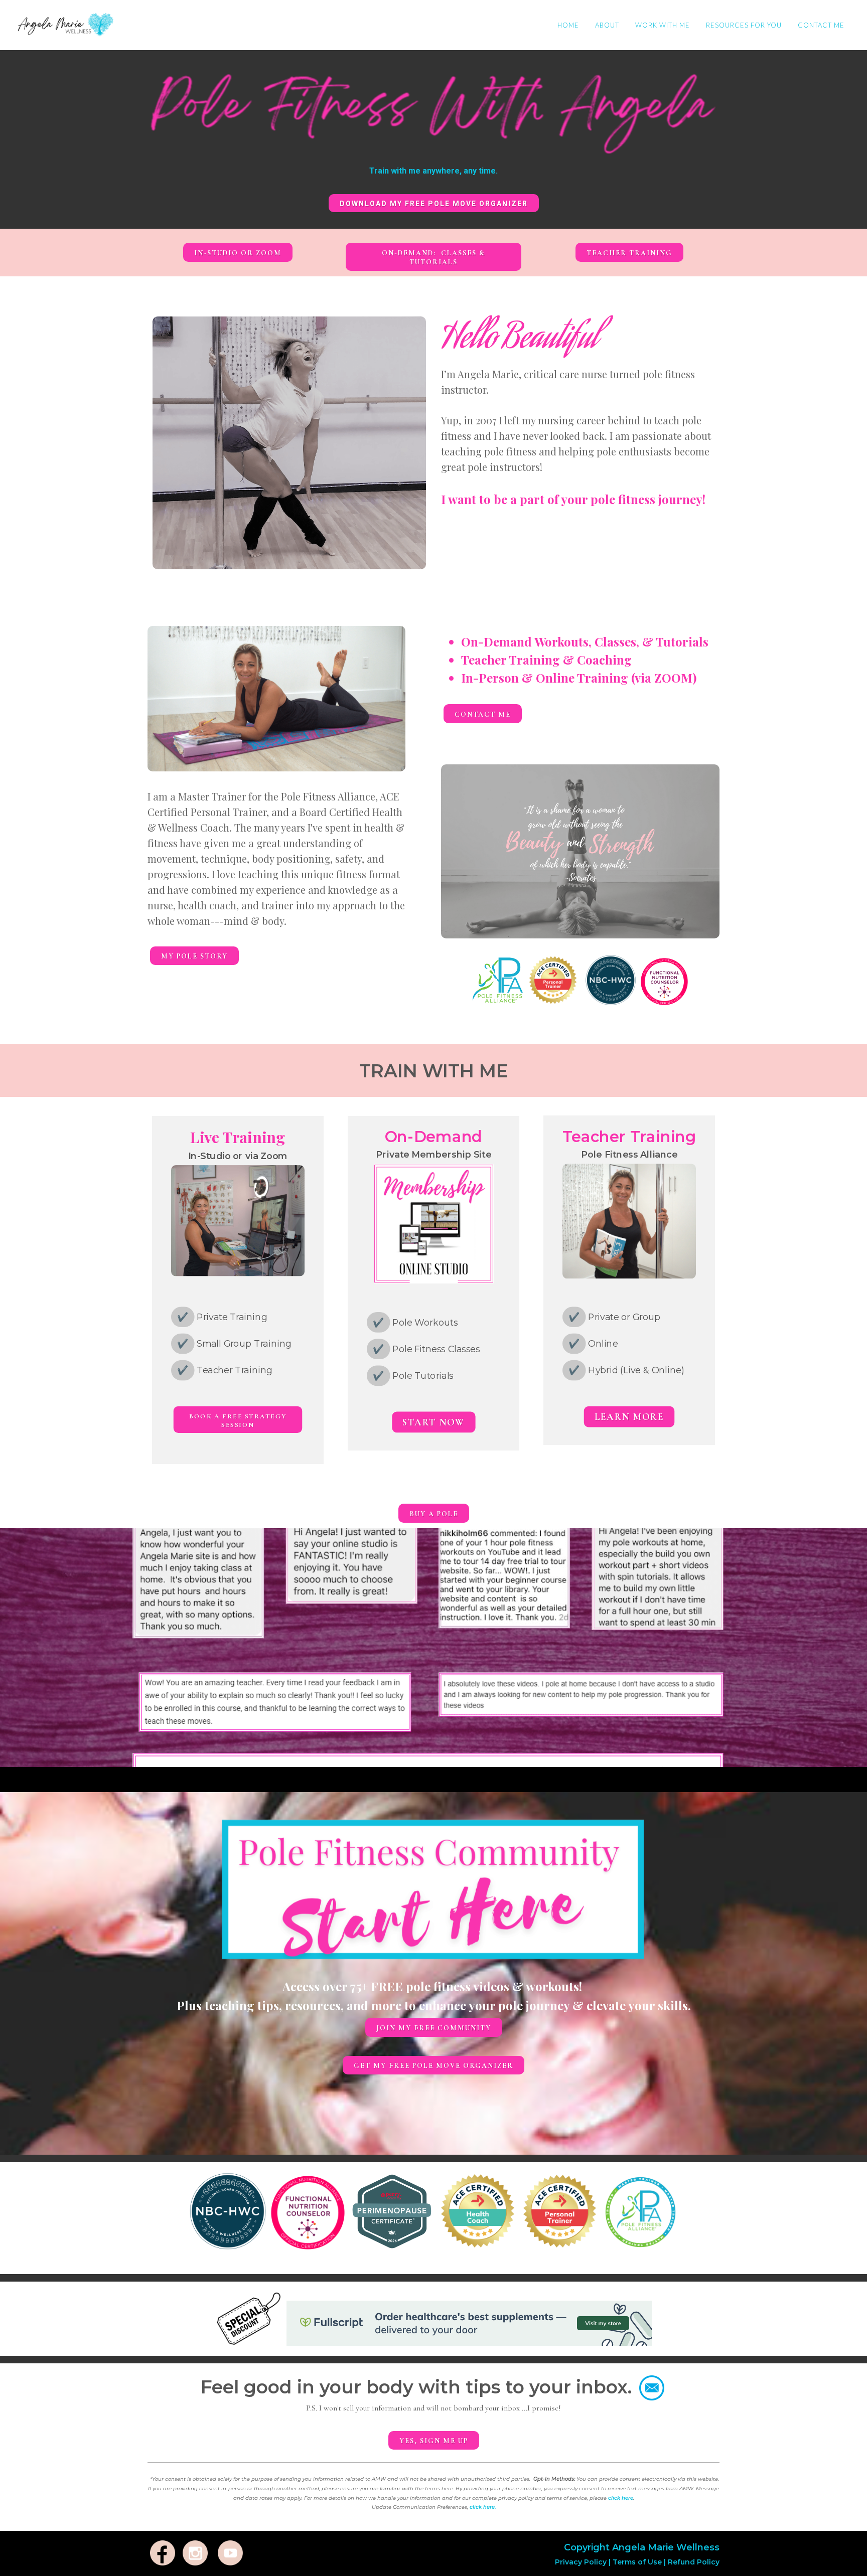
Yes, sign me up (434, 2441)
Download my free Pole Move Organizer (434, 204)
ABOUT (607, 25)
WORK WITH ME (663, 25)
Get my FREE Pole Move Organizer (434, 2066)
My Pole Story (194, 956)
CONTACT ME (821, 25)
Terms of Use (637, 2562)
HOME (568, 25)
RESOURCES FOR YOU (744, 25)
